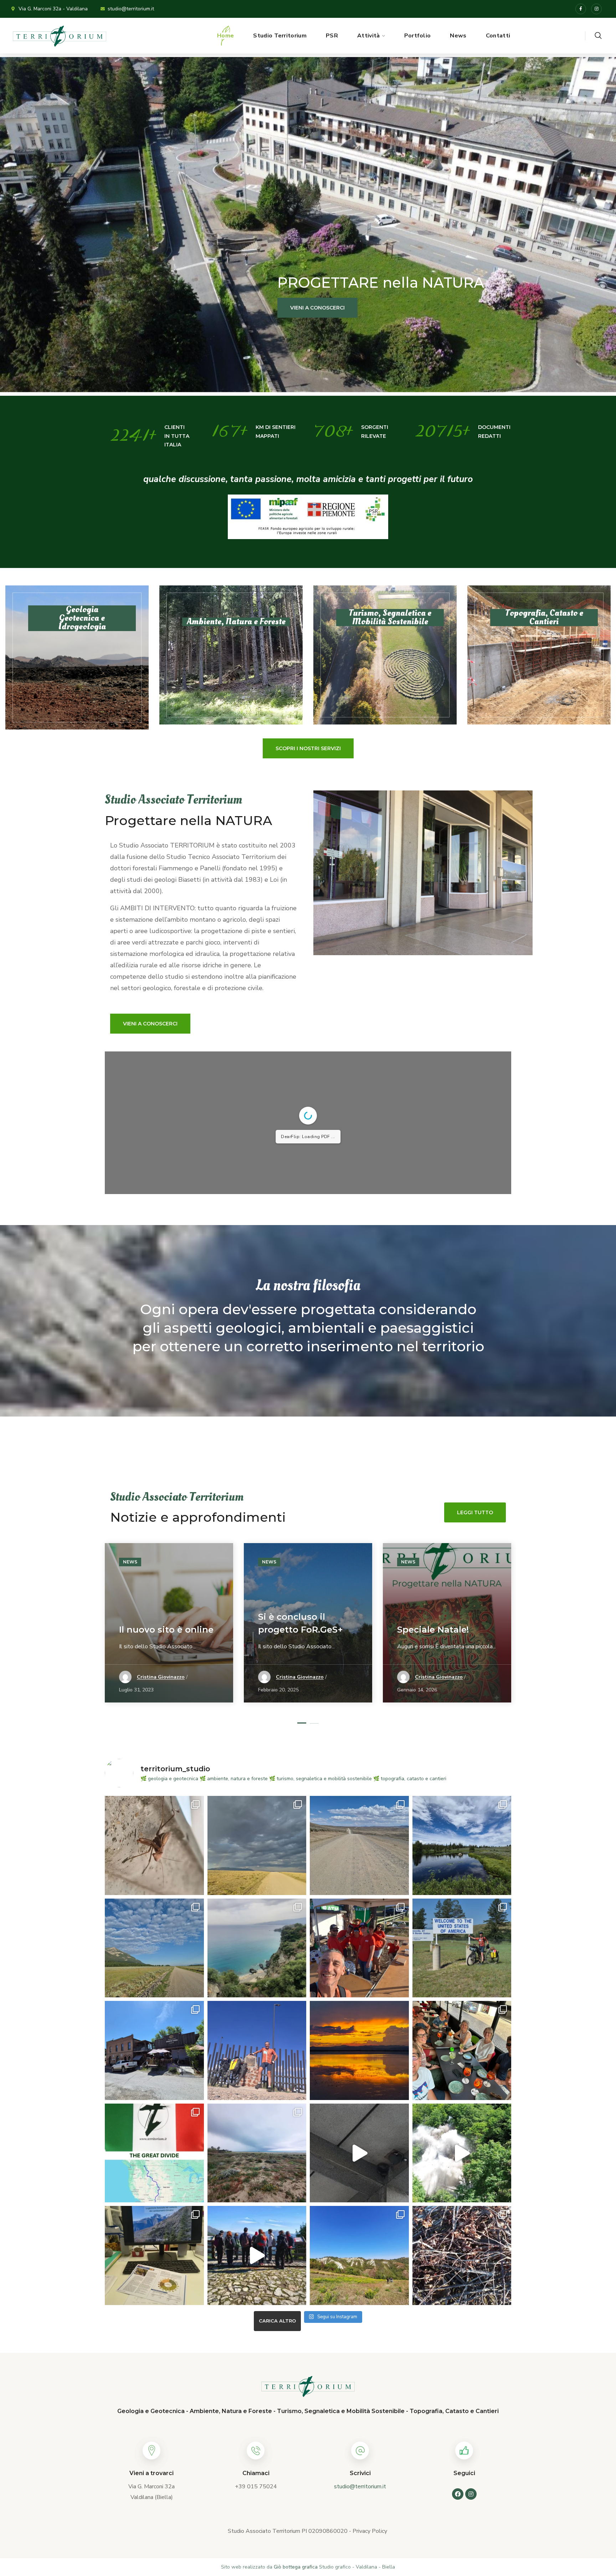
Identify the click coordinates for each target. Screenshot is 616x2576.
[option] (169, 1628)
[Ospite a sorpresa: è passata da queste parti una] (154, 1845)
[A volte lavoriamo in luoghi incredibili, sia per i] (359, 2255)
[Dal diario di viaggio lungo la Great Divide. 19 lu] (462, 1845)
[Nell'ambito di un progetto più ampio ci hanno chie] (462, 2255)
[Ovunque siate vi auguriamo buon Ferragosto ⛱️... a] (257, 1948)
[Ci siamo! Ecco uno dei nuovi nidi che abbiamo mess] (359, 2153)
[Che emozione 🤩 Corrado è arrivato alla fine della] (257, 2050)
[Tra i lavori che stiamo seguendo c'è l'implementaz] (257, 2153)
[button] (598, 36)
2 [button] (314, 1723)
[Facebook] (581, 9)
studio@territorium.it (360, 2487)
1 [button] (302, 1723)
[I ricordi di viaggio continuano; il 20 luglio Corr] (359, 1845)
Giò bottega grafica (296, 2567)
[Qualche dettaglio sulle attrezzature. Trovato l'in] (462, 1948)
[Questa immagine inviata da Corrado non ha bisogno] (359, 2050)
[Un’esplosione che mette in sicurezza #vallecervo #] (462, 2153)
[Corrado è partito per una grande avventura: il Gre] (154, 2153)
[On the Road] (257, 1845)
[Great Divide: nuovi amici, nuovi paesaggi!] (359, 1948)
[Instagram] (596, 9)
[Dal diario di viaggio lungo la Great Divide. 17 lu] (154, 1948)
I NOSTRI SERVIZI (165, 308)
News (130, 1562)
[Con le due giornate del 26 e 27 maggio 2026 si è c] (154, 2255)
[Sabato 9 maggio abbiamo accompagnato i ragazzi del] (257, 2255)
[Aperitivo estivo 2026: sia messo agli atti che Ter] (462, 2050)
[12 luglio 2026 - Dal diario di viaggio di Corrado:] (154, 2050)
